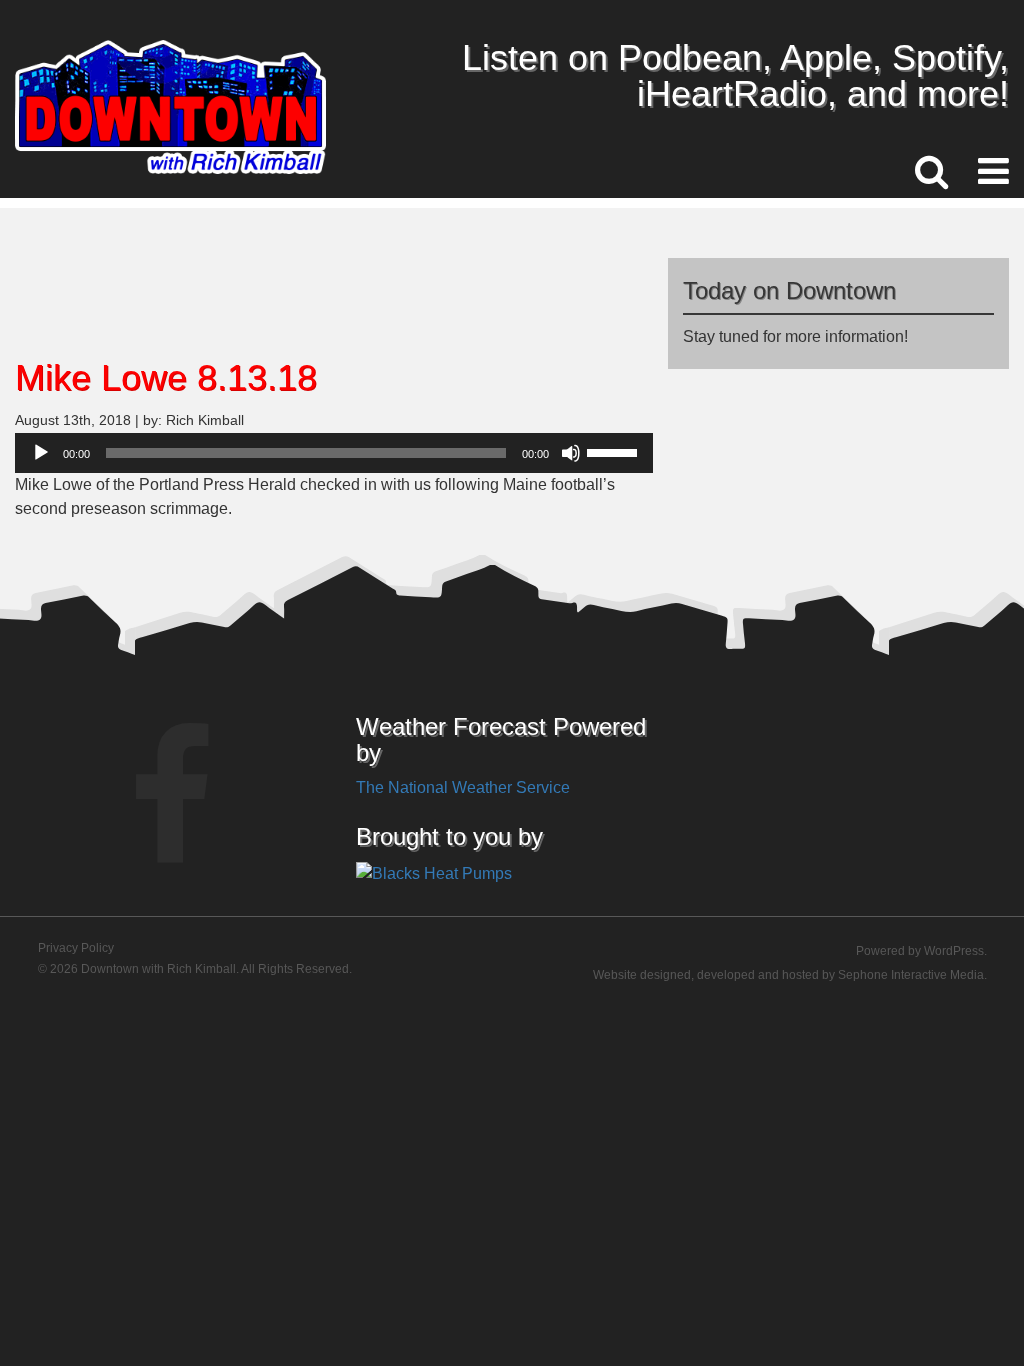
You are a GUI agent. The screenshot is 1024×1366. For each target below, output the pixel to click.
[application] (334, 453)
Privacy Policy (76, 948)
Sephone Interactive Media (911, 975)
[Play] (41, 453)
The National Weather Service (463, 787)
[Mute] (571, 453)
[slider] (615, 451)
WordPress (954, 951)
